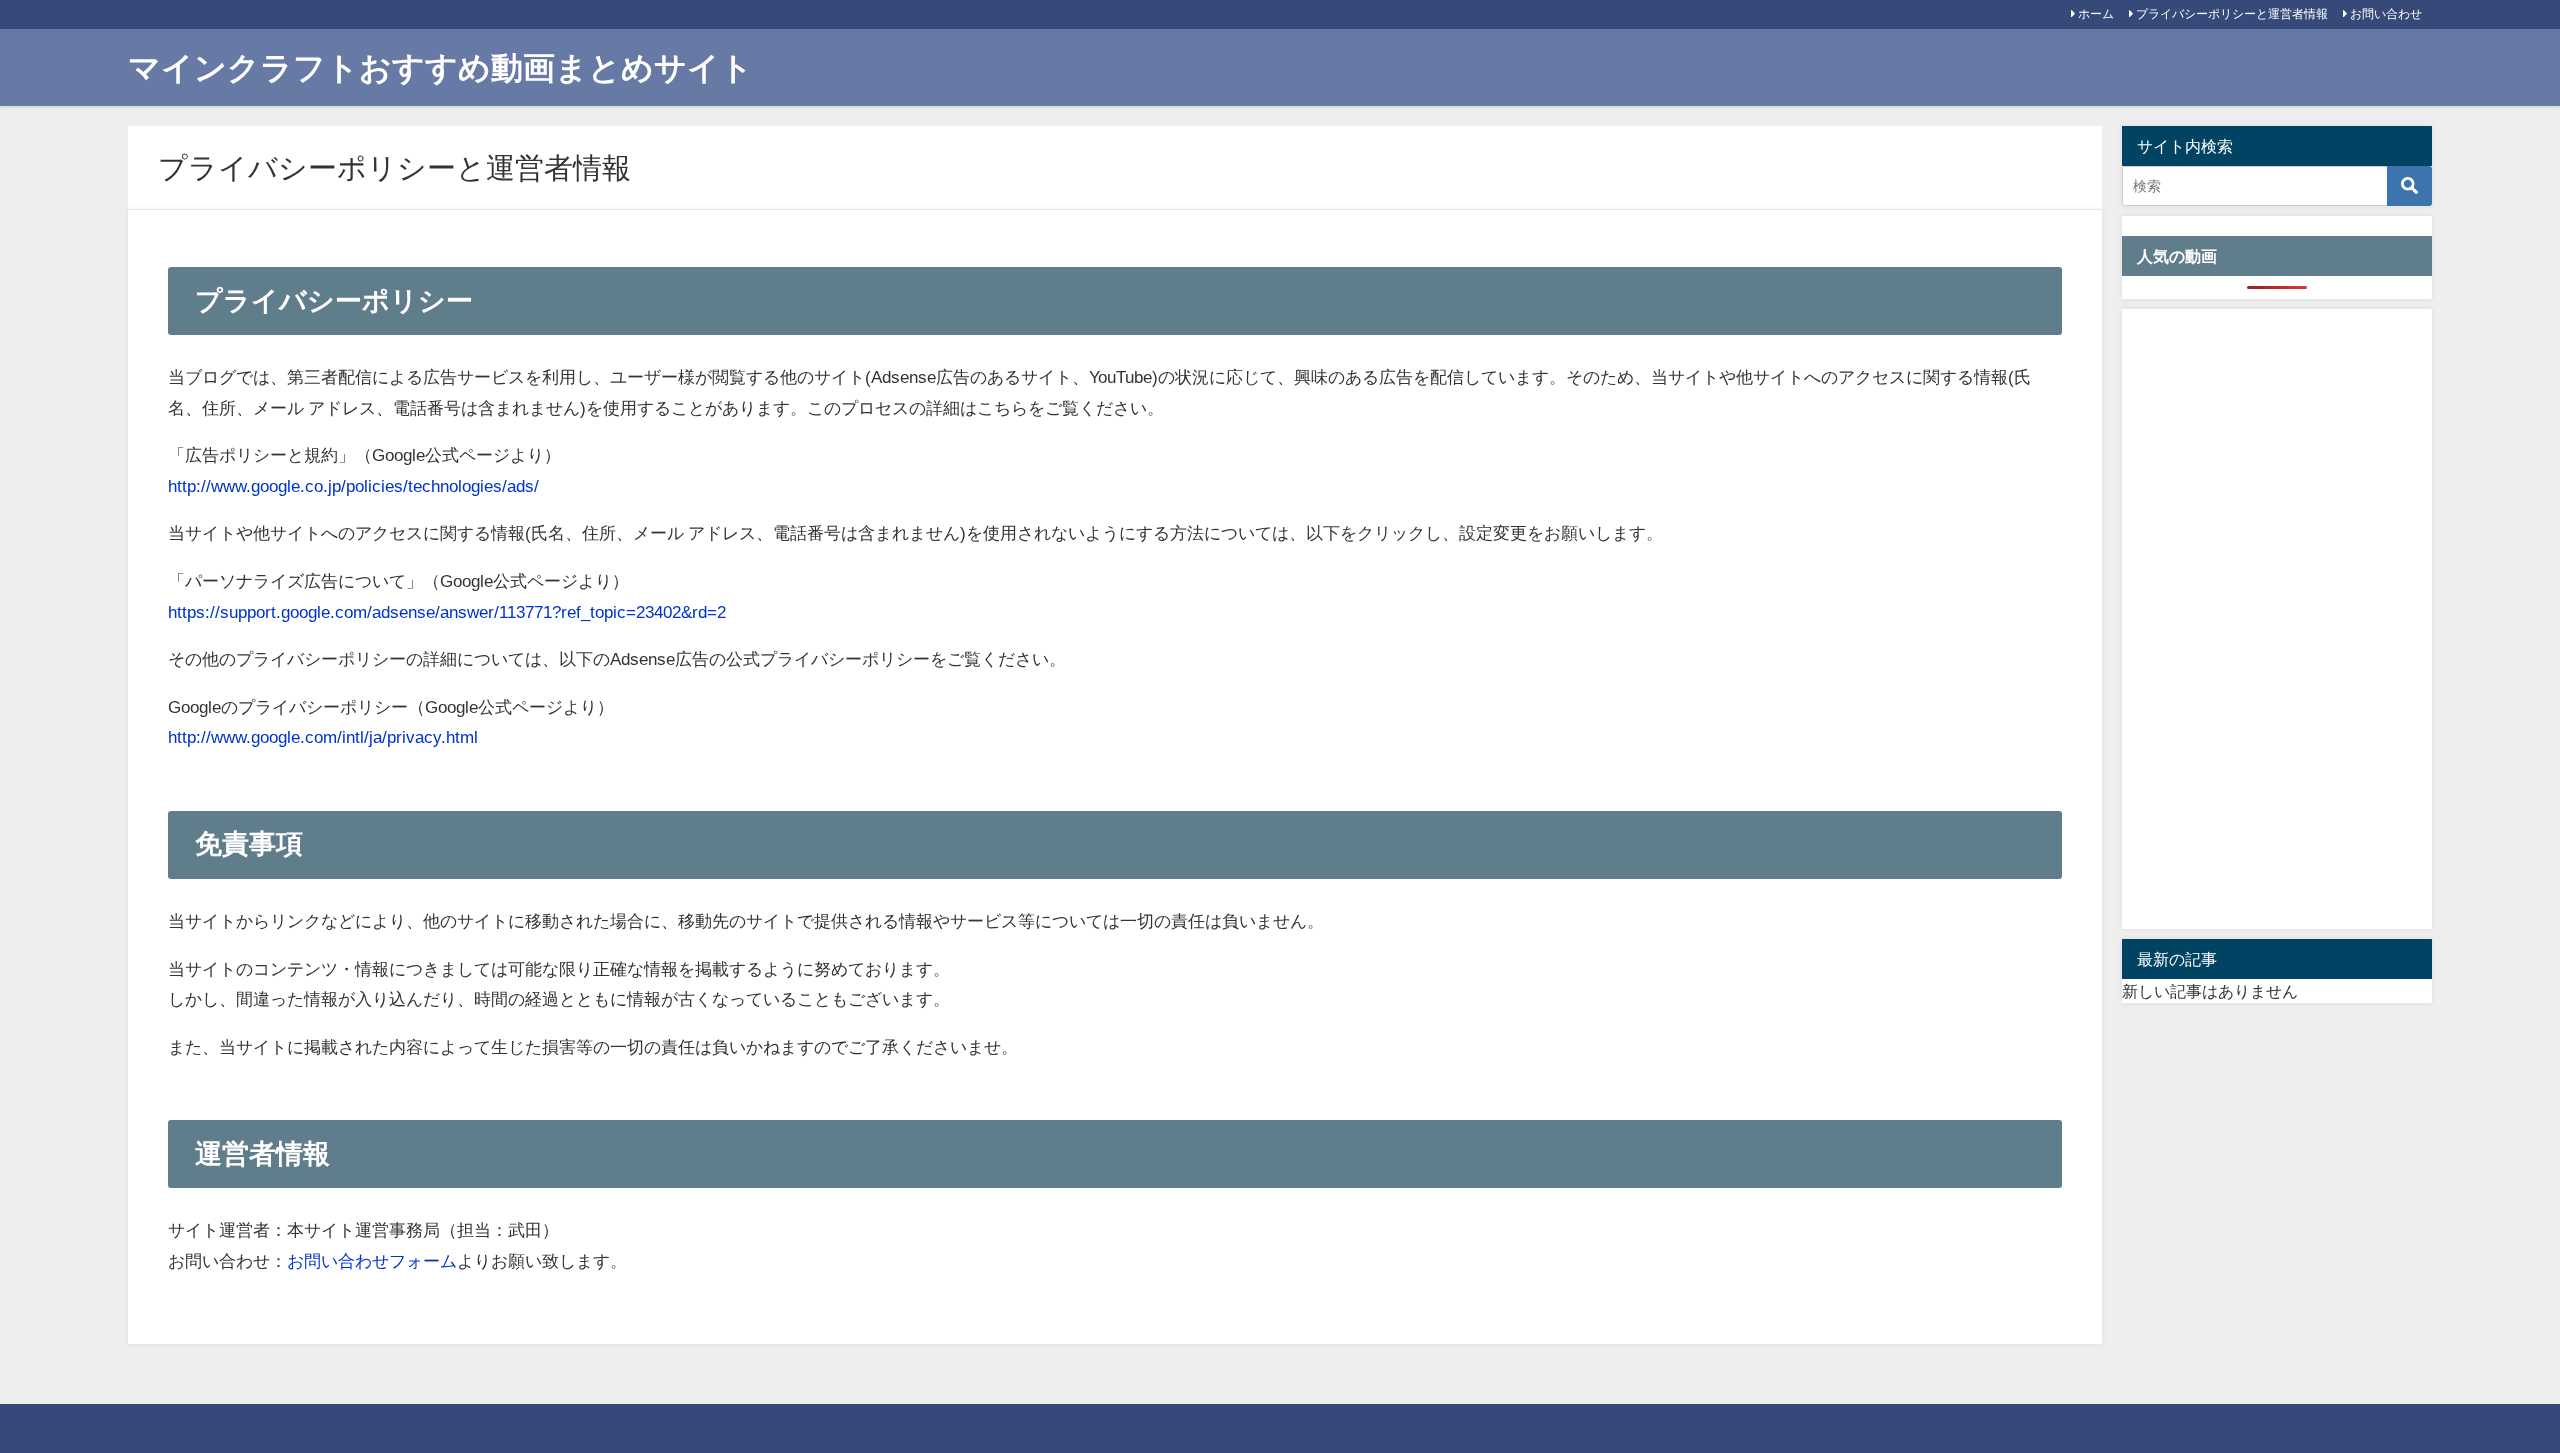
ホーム (2096, 14)
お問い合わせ (2386, 14)
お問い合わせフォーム (372, 1260)
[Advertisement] (2277, 619)
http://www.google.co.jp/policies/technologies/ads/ (353, 485)
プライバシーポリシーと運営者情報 (2232, 14)
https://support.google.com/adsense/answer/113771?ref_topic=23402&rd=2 (447, 611)
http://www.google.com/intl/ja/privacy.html (323, 736)
